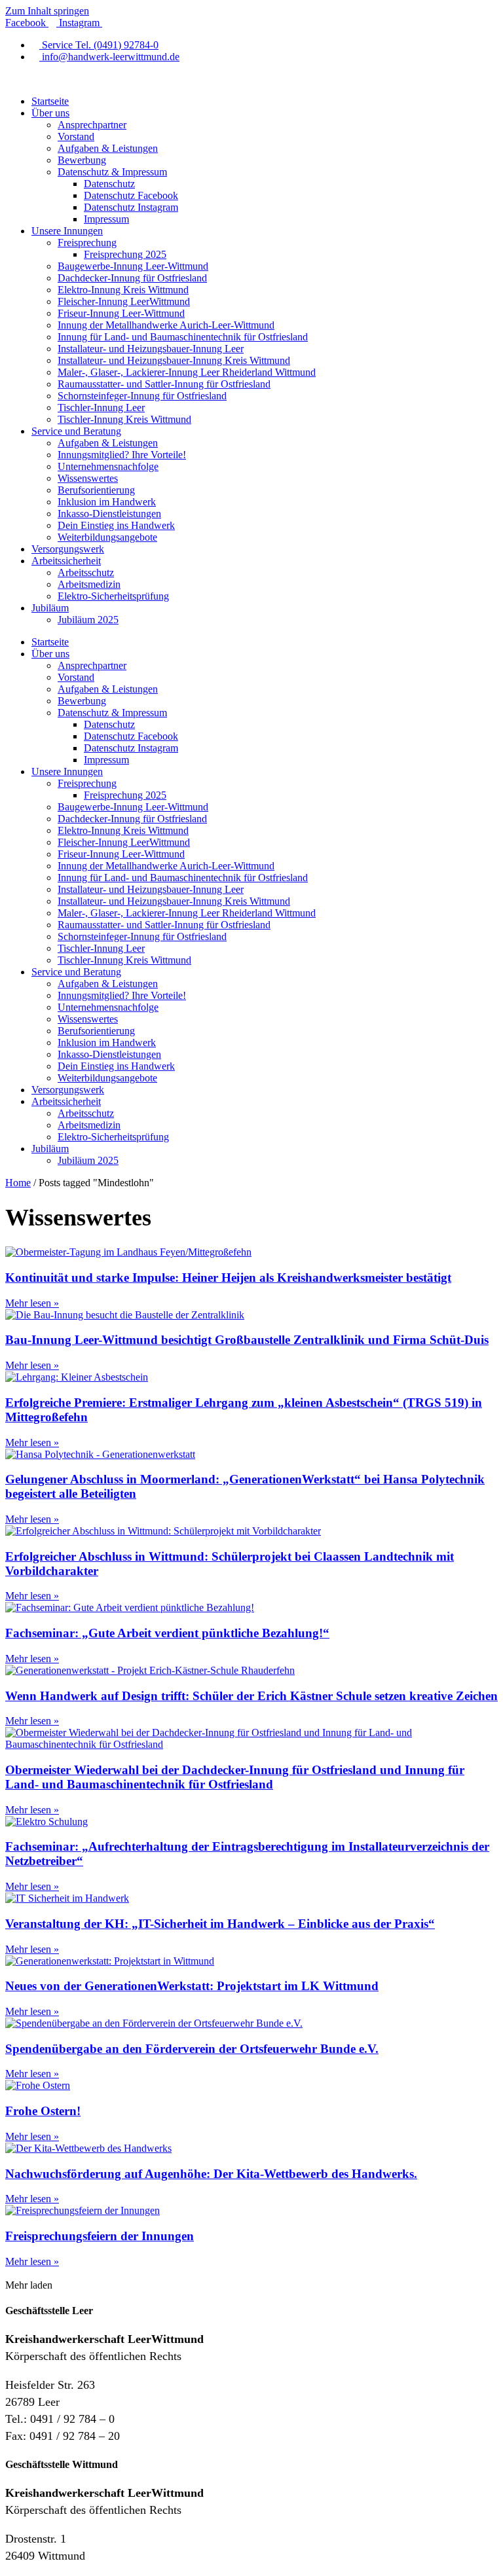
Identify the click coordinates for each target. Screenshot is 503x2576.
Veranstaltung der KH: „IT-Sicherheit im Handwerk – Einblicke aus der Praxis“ (220, 1924)
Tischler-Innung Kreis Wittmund (124, 419)
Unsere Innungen (67, 231)
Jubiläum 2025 (88, 620)
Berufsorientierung (96, 490)
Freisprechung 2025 (125, 254)
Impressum (106, 219)
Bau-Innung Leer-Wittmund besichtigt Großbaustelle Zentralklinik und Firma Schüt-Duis (247, 1340)
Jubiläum (50, 608)
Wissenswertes (88, 478)
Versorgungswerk (68, 549)
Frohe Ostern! (43, 2111)
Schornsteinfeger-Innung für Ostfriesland (142, 396)
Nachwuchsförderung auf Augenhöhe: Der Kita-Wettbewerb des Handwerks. (211, 2174)
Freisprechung (87, 243)
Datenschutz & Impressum (112, 172)
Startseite (50, 101)
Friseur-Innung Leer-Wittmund (121, 313)
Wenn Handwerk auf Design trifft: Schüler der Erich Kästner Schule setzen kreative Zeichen (251, 1696)
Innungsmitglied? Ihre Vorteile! (122, 455)
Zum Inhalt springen (47, 11)
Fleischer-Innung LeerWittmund (124, 301)
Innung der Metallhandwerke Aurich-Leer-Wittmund (166, 325)
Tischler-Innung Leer (101, 408)
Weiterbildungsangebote (107, 537)
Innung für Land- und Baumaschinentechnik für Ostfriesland (183, 337)
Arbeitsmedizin (89, 584)
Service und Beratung (76, 431)
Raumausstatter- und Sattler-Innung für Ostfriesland (164, 384)
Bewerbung (82, 160)
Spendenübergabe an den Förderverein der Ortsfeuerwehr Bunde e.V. (192, 2049)
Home (18, 1183)
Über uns (50, 113)
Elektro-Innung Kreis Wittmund (123, 290)
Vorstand (76, 136)
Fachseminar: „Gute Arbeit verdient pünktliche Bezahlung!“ (167, 1633)
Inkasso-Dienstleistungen (109, 514)
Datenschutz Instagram (131, 207)
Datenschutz (109, 184)
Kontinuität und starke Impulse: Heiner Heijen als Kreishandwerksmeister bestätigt (228, 1278)
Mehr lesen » (32, 1303)
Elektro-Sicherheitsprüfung (113, 596)
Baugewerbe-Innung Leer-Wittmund (133, 266)
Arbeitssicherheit (66, 561)
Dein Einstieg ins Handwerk (116, 525)
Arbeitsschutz (86, 572)
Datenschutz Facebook (131, 195)
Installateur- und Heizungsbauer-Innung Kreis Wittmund (174, 360)
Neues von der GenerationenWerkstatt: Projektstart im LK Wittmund (192, 1986)
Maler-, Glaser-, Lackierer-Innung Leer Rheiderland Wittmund (187, 372)
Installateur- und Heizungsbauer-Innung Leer (151, 349)
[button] (29, 2285)
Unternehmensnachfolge (108, 466)
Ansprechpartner (92, 125)
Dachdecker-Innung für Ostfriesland (132, 278)
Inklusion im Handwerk (107, 502)
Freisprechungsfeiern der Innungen (100, 2236)
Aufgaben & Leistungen (108, 148)
